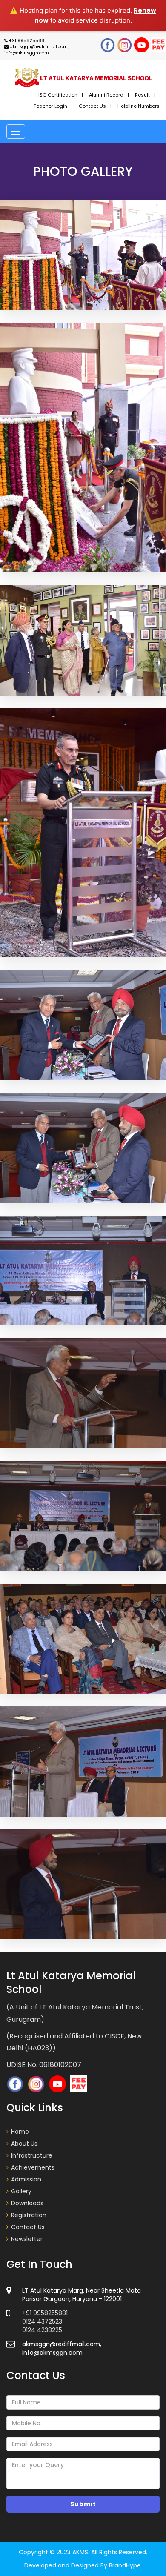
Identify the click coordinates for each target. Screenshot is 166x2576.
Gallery (21, 2191)
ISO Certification (58, 95)
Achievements (33, 2167)
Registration (29, 2215)
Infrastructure (32, 2155)
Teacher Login (50, 106)
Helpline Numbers (139, 106)
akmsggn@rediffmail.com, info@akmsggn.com (36, 50)
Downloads (27, 2203)
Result (142, 95)
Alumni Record (106, 95)
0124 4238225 (42, 2330)
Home (20, 2132)
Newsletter (27, 2239)
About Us (24, 2144)
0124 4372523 (42, 2321)
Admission (26, 2179)
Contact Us (92, 106)
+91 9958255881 (27, 41)
